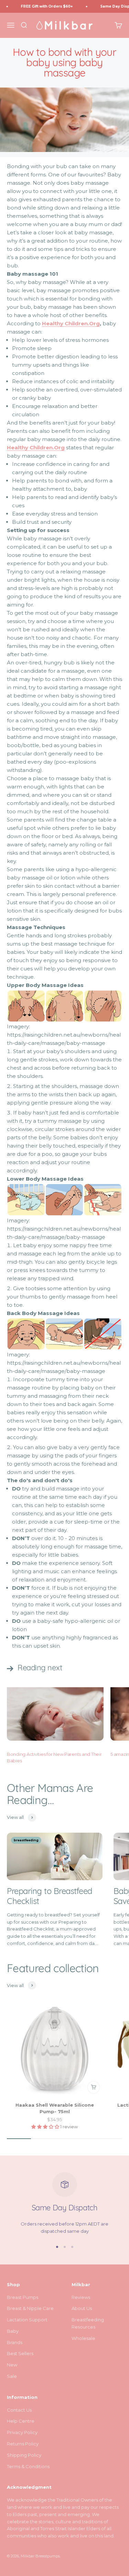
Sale (12, 2376)
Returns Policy (23, 2444)
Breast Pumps (23, 2297)
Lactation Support (27, 2320)
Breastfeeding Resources (88, 2323)
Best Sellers (20, 2353)
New (12, 2365)
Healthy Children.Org (36, 447)
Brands (15, 2342)
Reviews (81, 2297)
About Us (82, 2308)
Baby (13, 2331)
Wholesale (83, 2338)
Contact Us (19, 2410)
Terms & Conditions (28, 2466)
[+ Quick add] (94, 2087)
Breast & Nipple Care (30, 2308)
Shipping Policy (24, 2455)
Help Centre (21, 2421)
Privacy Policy (22, 2432)
